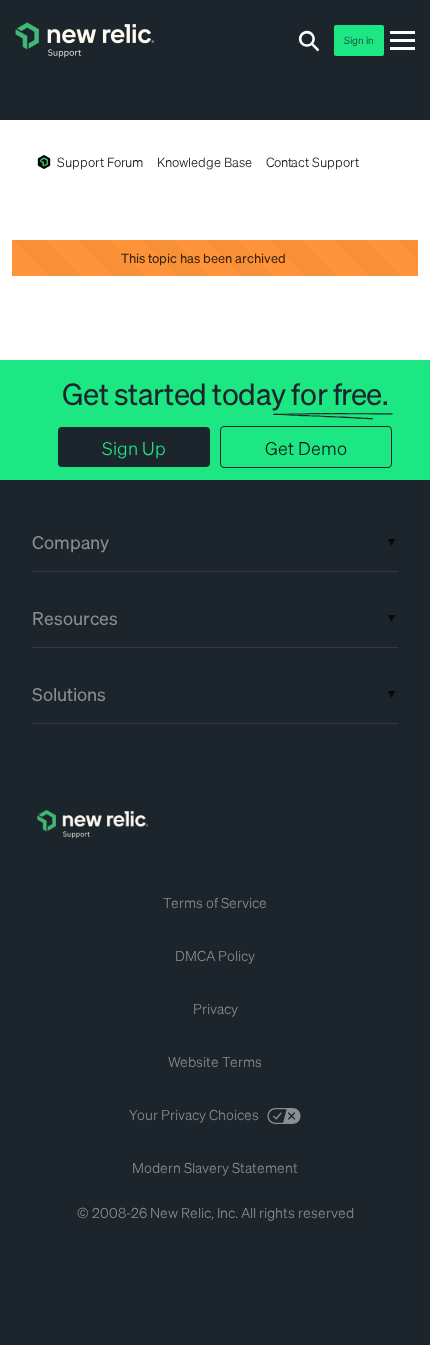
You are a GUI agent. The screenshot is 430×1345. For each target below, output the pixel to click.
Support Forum (100, 161)
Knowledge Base (204, 161)
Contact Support (312, 161)
